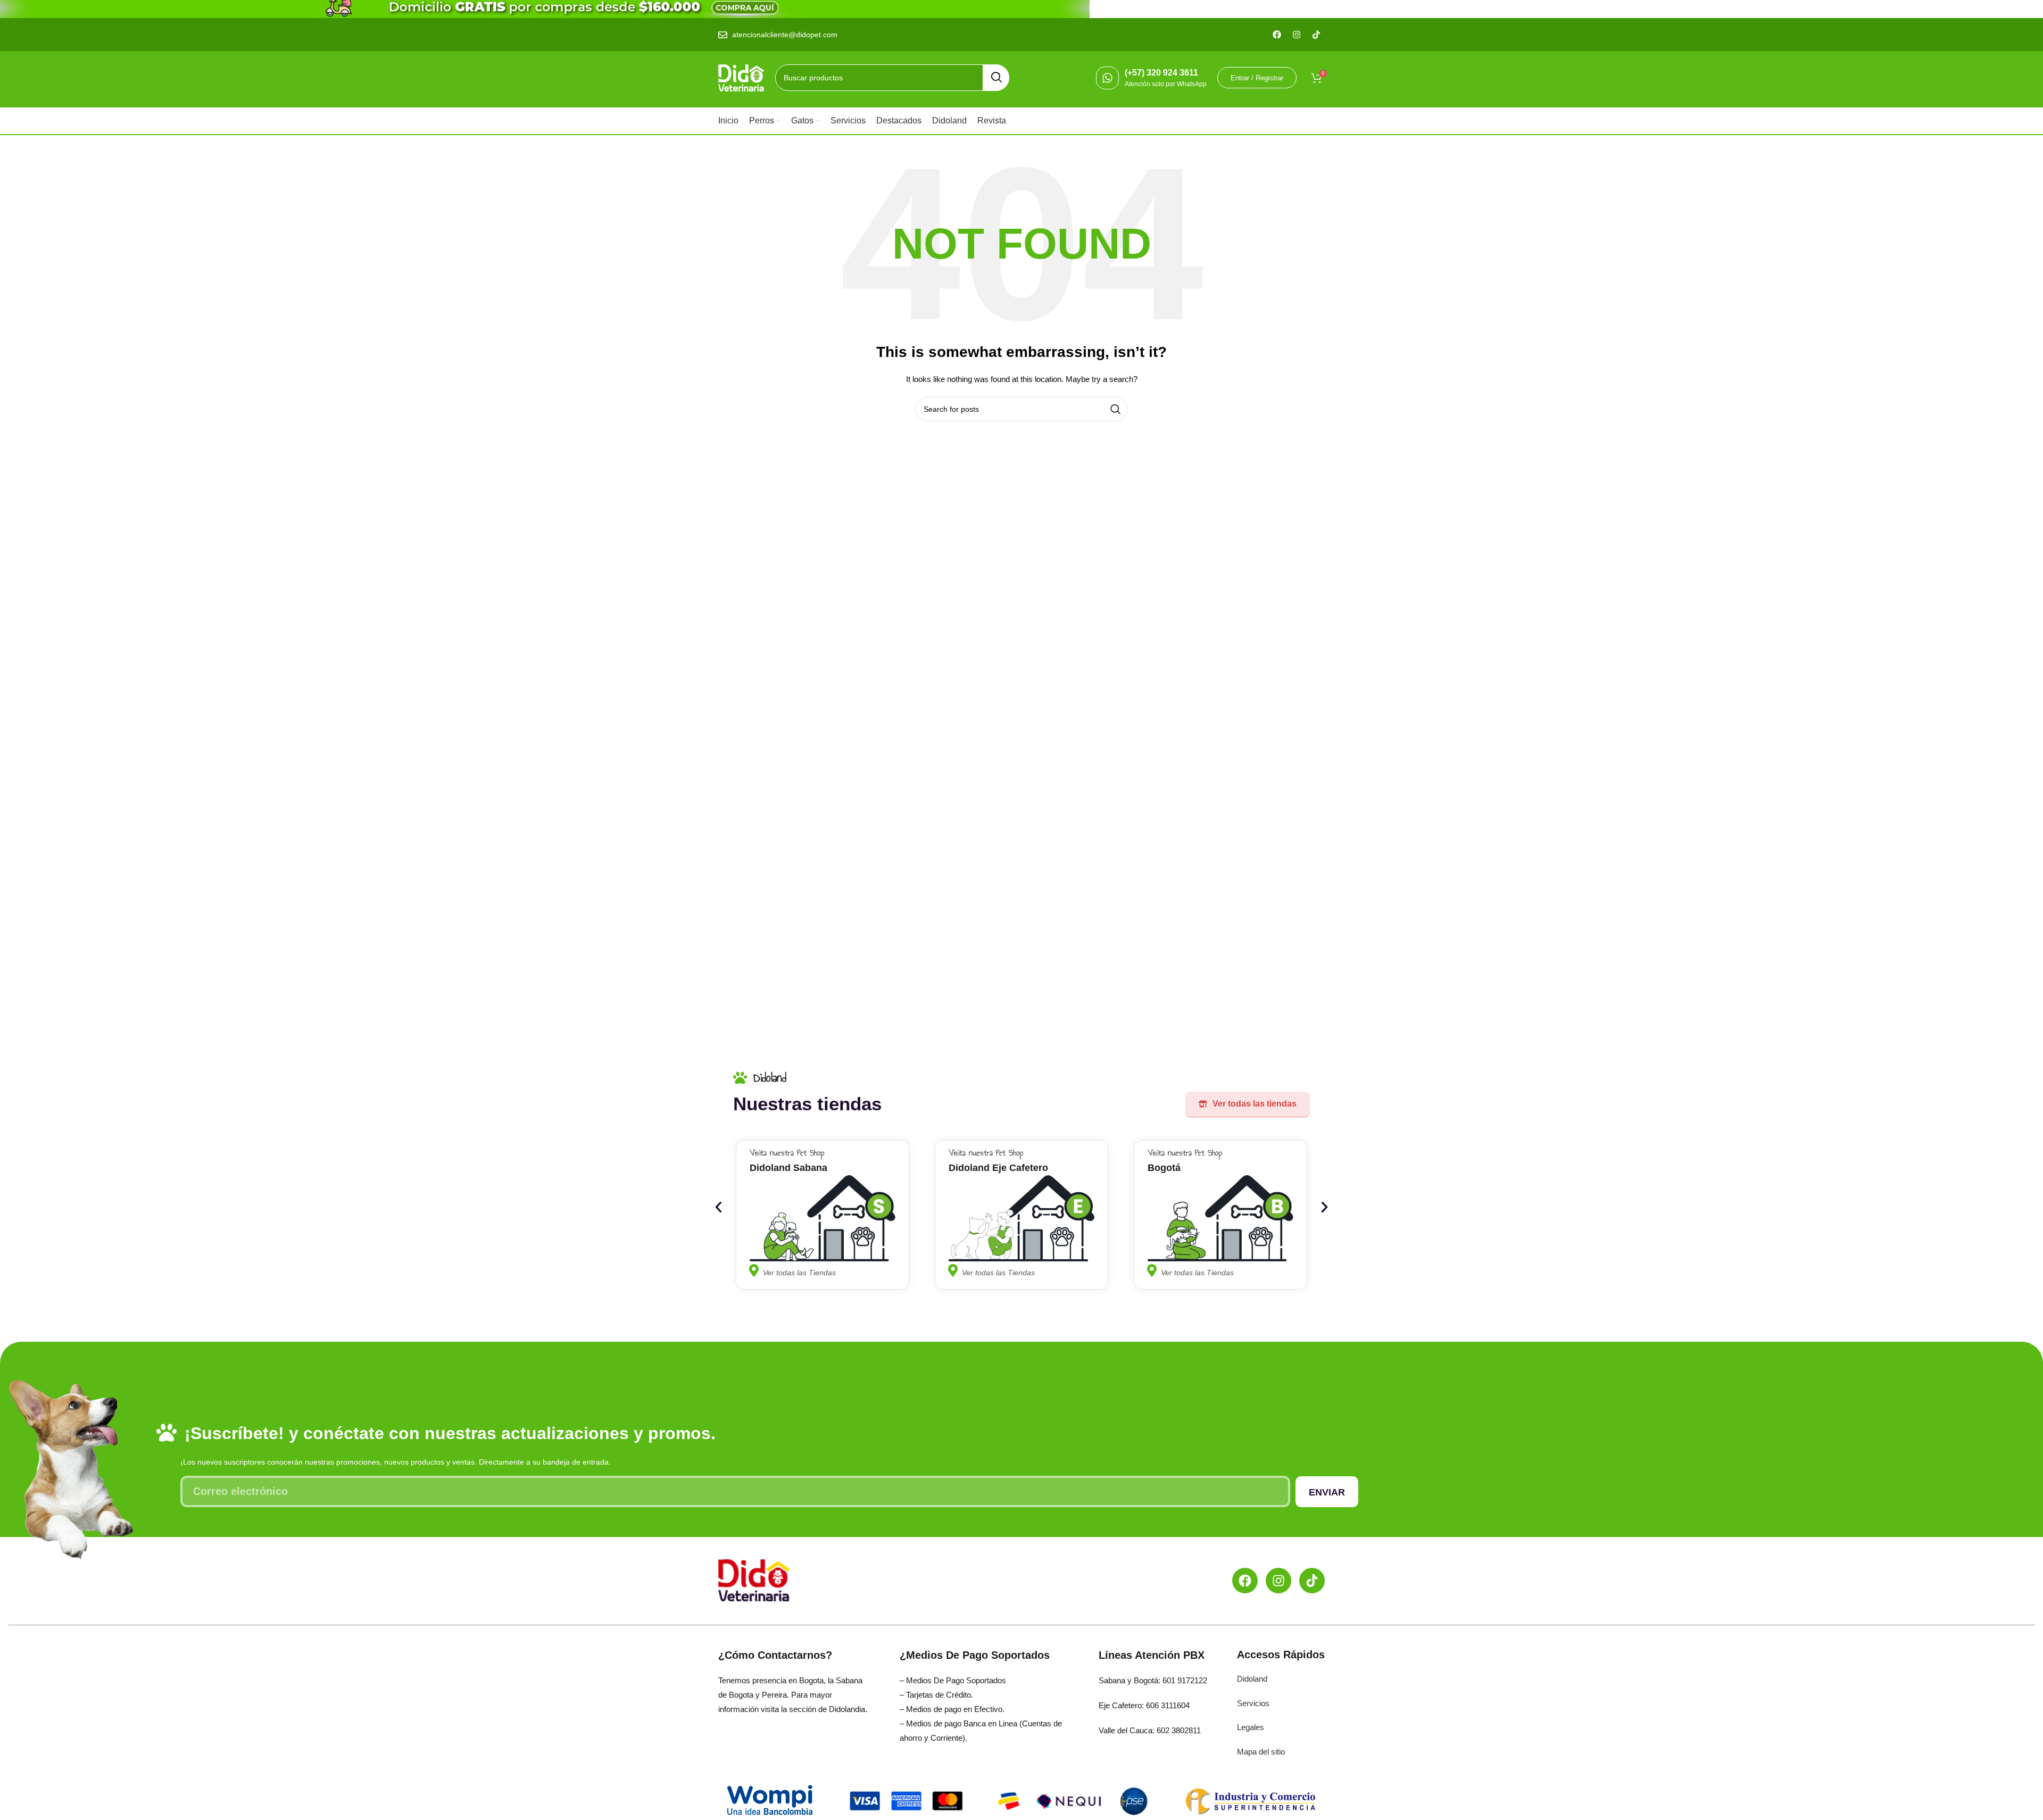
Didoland (1252, 1679)
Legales (1251, 1727)
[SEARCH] (996, 78)
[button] (719, 1207)
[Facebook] (1245, 1581)
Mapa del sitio (1261, 1752)
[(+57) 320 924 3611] (1107, 78)
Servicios (1253, 1703)
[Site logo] (741, 77)
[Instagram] (1278, 1581)
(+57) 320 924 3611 (1161, 73)
